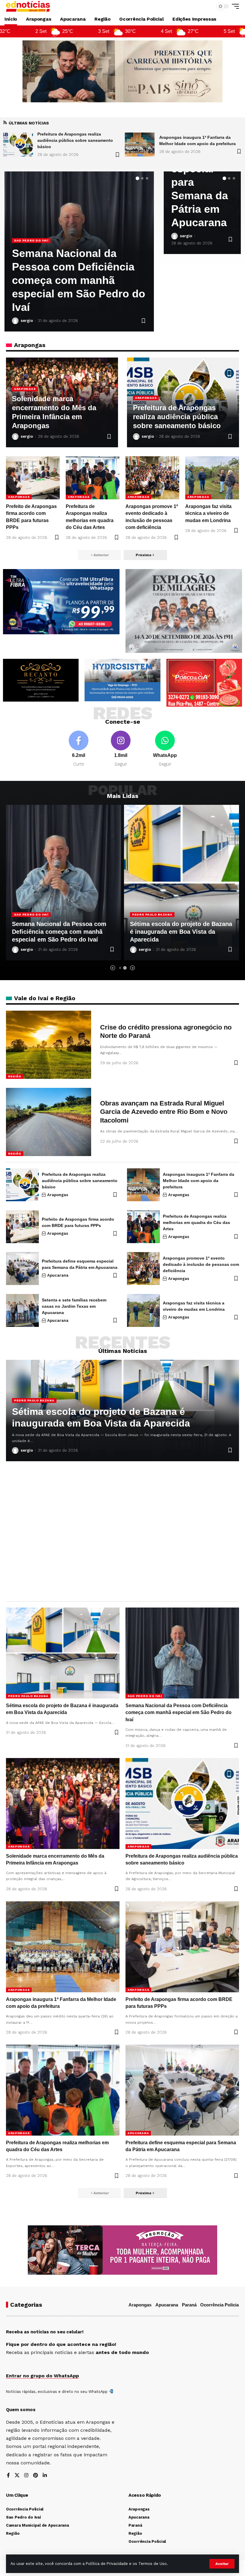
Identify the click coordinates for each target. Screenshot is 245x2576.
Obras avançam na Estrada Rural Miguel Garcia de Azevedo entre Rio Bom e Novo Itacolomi (164, 1112)
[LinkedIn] (45, 2476)
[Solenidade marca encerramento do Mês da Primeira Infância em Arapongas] (63, 1803)
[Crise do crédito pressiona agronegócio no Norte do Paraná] (49, 1045)
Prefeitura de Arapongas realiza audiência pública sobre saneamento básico (177, 417)
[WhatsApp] (165, 749)
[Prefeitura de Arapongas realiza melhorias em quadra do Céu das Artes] (93, 478)
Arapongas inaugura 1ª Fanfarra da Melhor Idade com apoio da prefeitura (76, 294)
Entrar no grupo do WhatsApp (42, 2376)
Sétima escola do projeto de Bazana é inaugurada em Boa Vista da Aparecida (63, 932)
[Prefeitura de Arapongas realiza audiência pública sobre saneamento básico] (22, 1185)
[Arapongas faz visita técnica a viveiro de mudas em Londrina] (212, 478)
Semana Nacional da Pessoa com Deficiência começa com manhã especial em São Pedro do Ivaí (177, 932)
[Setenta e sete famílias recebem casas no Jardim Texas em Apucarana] (22, 1310)
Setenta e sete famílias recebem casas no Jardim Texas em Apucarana (74, 1306)
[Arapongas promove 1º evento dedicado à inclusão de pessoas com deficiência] (152, 478)
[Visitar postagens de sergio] (15, 321)
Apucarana (58, 1275)
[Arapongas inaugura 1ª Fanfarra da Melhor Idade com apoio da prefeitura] (18, 145)
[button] (222, 2564)
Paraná (189, 2305)
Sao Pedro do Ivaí (149, 914)
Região (15, 1076)
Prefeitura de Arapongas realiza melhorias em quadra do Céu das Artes (196, 1222)
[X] (17, 2476)
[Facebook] (79, 749)
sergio (27, 321)
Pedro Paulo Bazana (34, 914)
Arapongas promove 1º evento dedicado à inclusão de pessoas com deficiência (201, 1264)
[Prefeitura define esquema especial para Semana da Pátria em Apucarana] (22, 1269)
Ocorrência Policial (220, 2305)
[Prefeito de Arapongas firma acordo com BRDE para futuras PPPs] (33, 478)
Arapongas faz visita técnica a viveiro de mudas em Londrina (208, 513)
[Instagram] (121, 749)
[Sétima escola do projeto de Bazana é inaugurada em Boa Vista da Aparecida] (140, 145)
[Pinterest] (36, 2476)
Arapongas (25, 267)
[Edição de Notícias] (28, 6)
